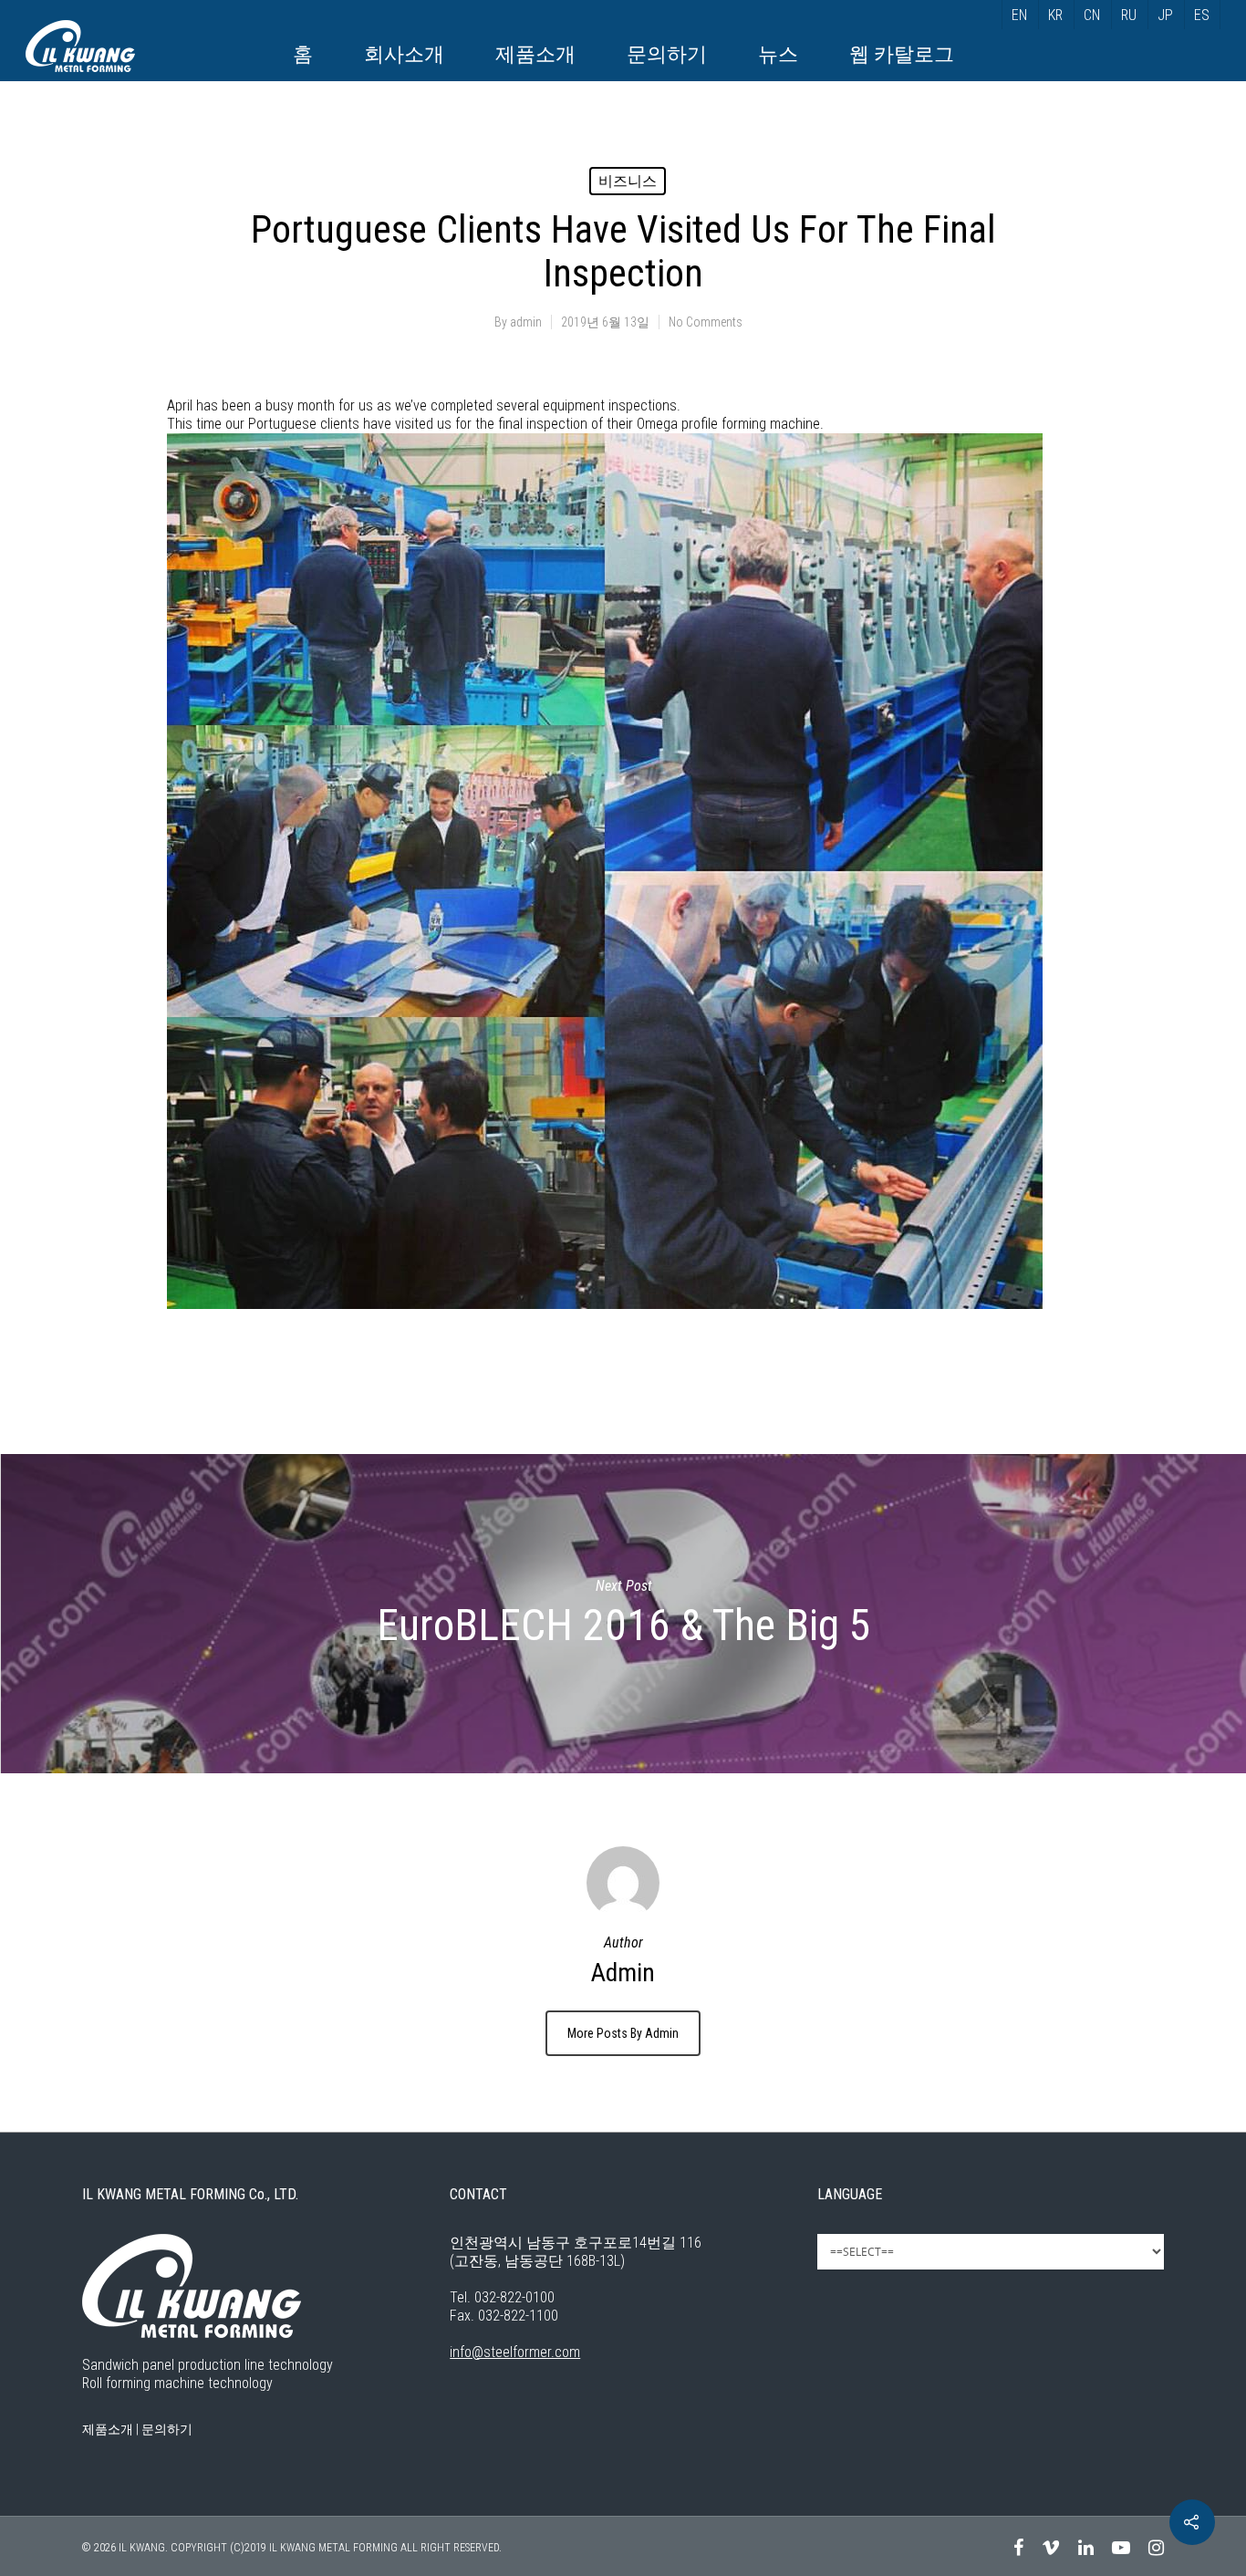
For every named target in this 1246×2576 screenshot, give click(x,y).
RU (1129, 15)
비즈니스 (628, 181)
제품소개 (535, 54)
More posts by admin (623, 2033)
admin (526, 322)
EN (1019, 15)
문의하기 (667, 54)
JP (1165, 15)
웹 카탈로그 (902, 54)
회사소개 (404, 54)
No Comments (706, 322)
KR (1055, 15)
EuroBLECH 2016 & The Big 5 (623, 1614)
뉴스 (778, 54)
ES (1202, 15)
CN (1092, 15)
